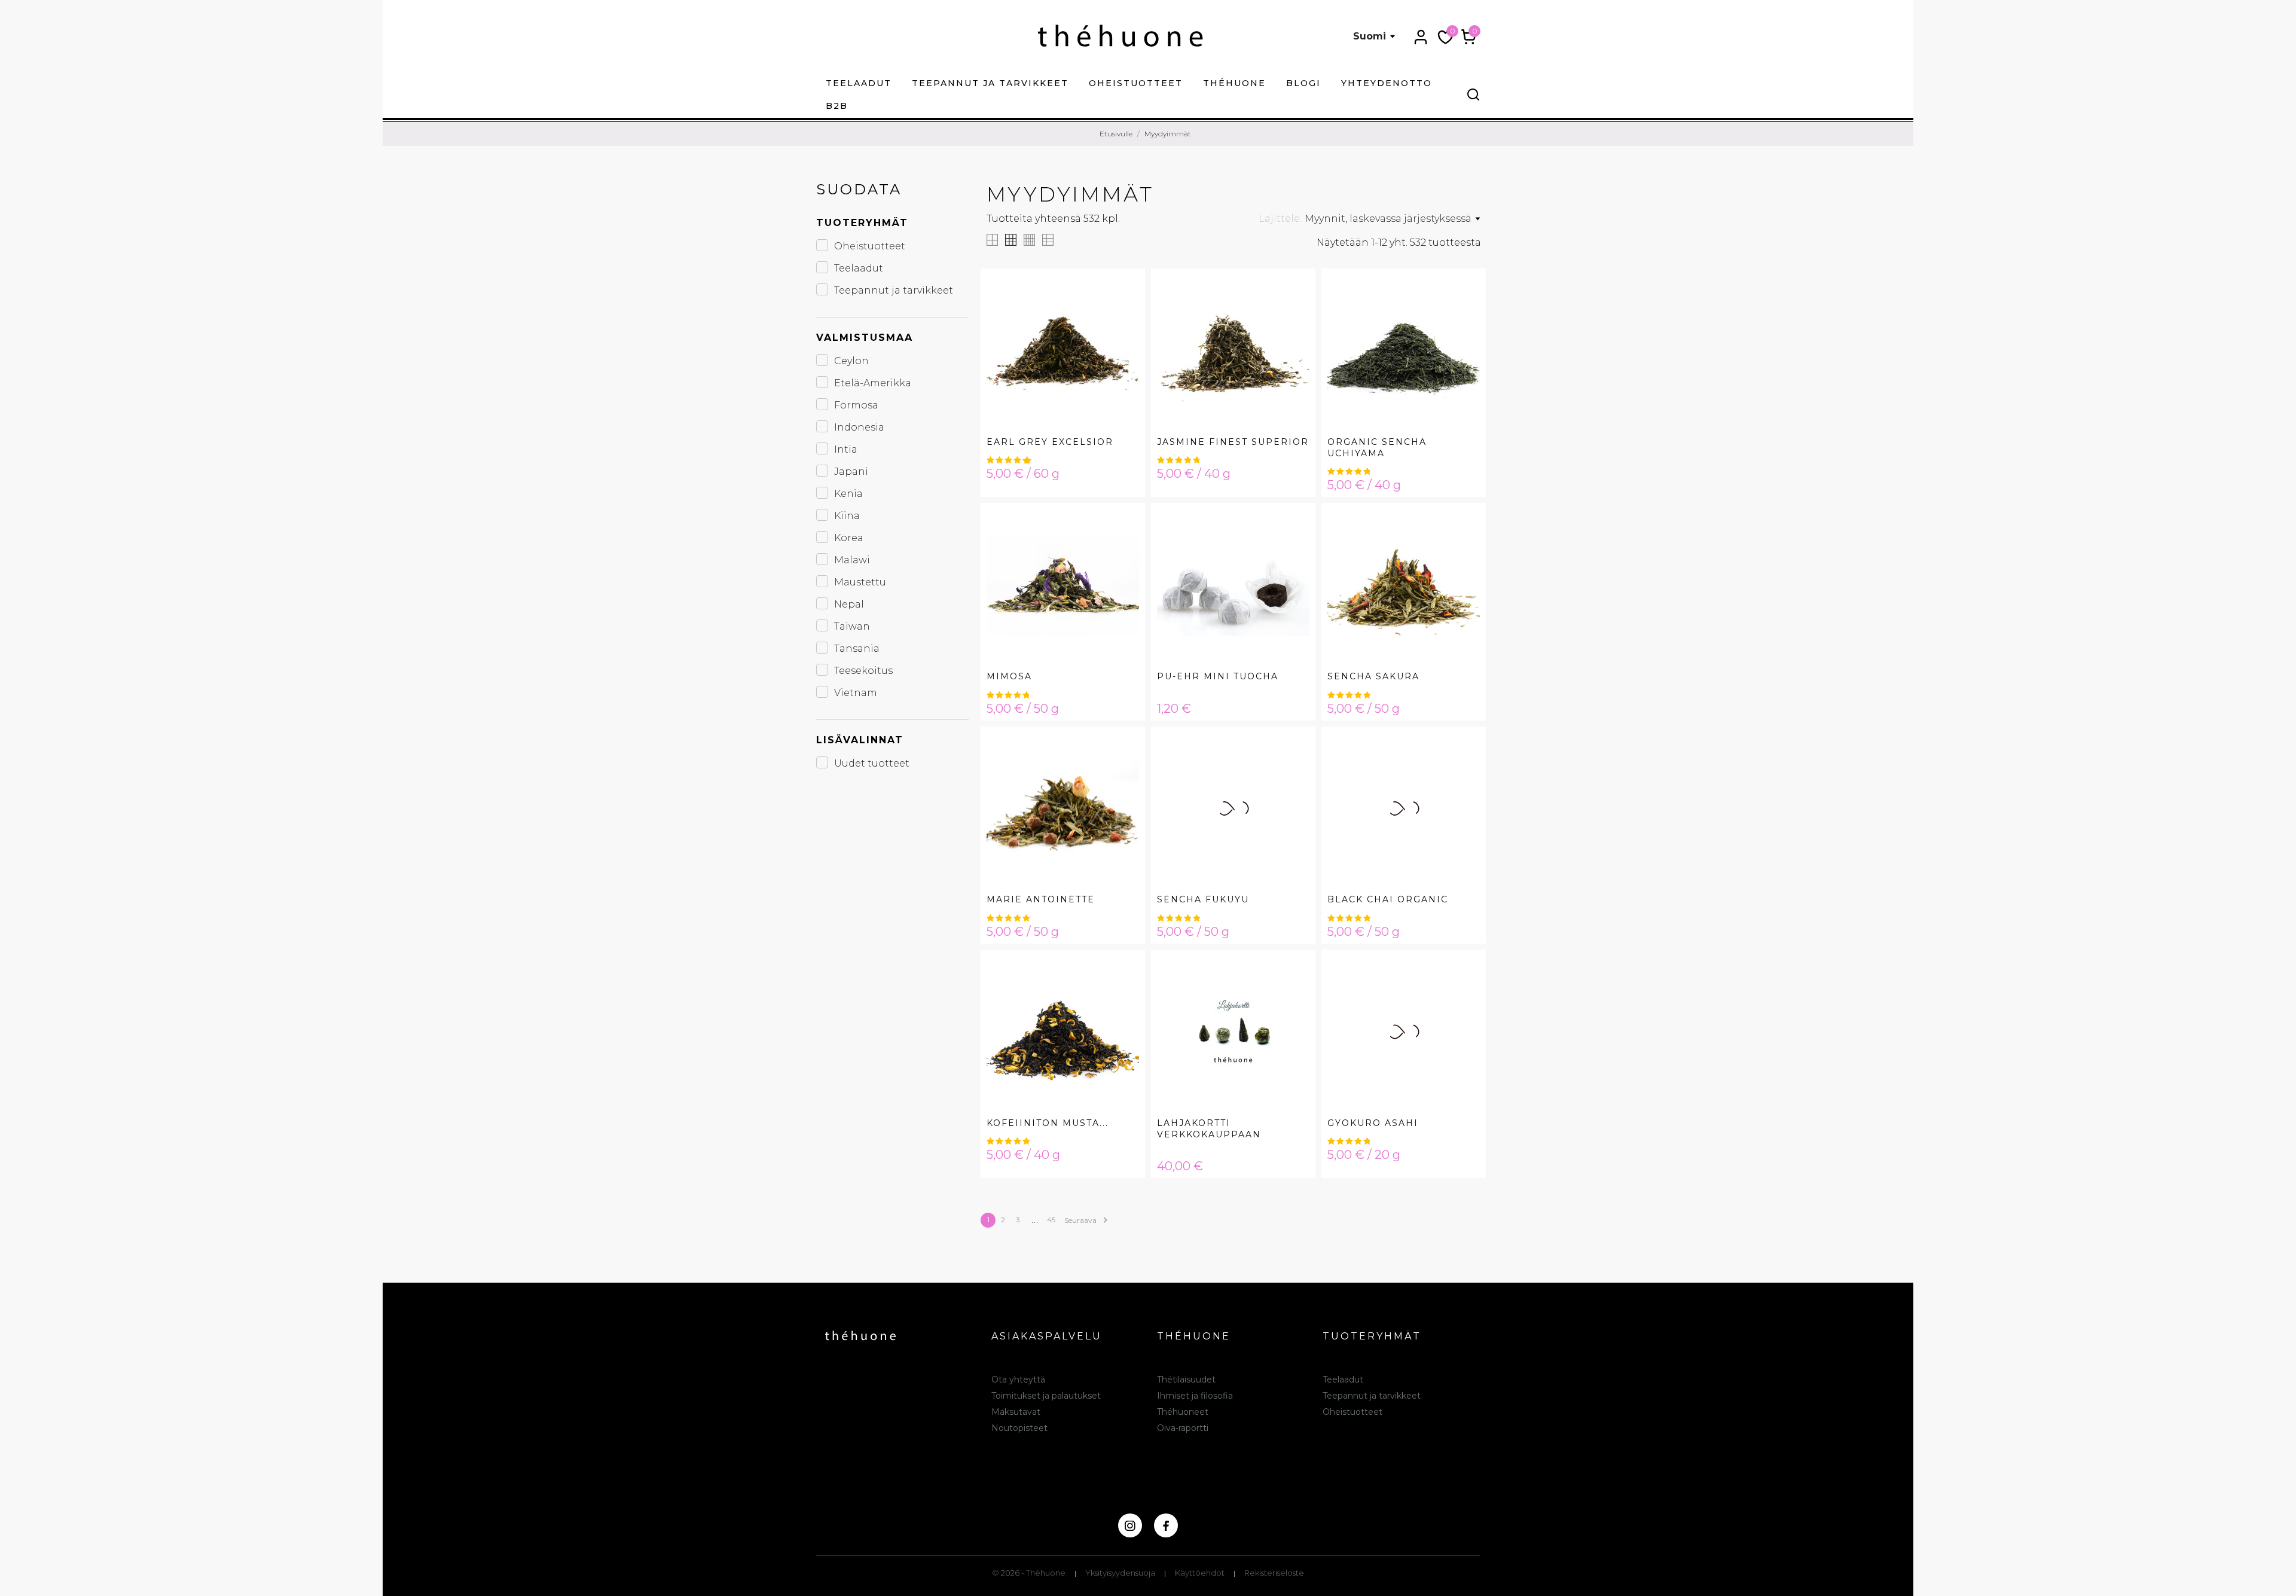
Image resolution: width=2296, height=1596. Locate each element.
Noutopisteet (1019, 1428)
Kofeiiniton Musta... (1048, 1123)
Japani (851, 472)
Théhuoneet (1183, 1412)
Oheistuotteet (1136, 83)
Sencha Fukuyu (1203, 899)
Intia (846, 449)
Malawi (852, 560)
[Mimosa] (1123, 549)
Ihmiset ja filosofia (1195, 1396)
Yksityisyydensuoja (1120, 1573)
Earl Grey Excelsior (1050, 442)
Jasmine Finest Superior (1233, 442)
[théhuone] (1120, 36)
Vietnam (856, 693)
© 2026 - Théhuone (1029, 1573)
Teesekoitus (863, 671)
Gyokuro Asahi (1373, 1123)
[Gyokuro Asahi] (1463, 996)
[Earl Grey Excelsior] (1123, 315)
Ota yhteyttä (1018, 1380)
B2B (837, 106)
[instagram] (1130, 1525)
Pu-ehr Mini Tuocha (1218, 676)
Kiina (847, 516)
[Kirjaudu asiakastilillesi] (1421, 37)
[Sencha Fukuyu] (1293, 773)
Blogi (1303, 83)
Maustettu (860, 582)
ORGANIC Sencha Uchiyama (1377, 448)
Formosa (856, 405)
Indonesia (859, 427)
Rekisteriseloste (1274, 1573)
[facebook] (1166, 1525)
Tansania (857, 649)
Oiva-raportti (1183, 1428)
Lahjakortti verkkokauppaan (1209, 1129)
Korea (849, 538)
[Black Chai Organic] (1463, 773)
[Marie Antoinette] (1123, 773)
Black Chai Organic (1388, 899)
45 (1051, 1220)
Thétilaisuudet (1186, 1380)
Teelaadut (859, 83)
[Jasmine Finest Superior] (1293, 315)
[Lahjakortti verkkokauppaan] (1293, 996)
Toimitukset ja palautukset (1046, 1396)
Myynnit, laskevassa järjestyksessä (1388, 219)
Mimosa (1009, 676)
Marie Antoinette (1041, 899)
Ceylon (851, 361)
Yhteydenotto (1387, 83)
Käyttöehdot (1200, 1573)
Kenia (848, 494)
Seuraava (1088, 1220)
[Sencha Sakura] (1463, 549)
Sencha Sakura (1373, 676)
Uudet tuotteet (872, 763)
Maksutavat (1016, 1412)
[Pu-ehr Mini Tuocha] (1293, 549)
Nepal (849, 604)
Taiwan (852, 626)
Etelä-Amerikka (873, 383)
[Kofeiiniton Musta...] (1123, 996)
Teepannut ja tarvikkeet (990, 83)
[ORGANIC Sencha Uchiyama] (1463, 315)
